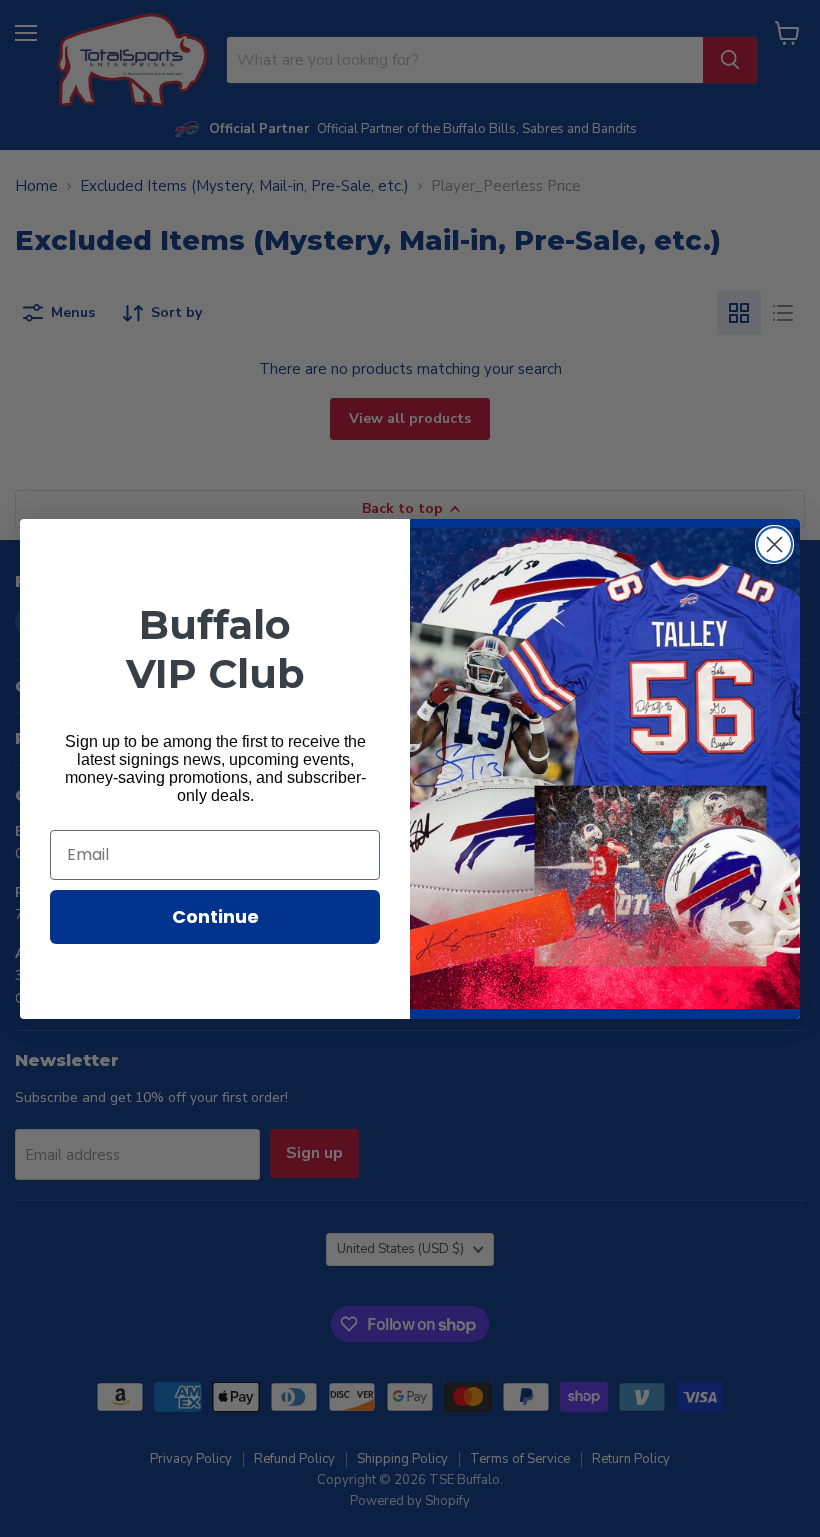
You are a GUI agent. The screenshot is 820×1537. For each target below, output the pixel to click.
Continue (215, 916)
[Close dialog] (774, 544)
